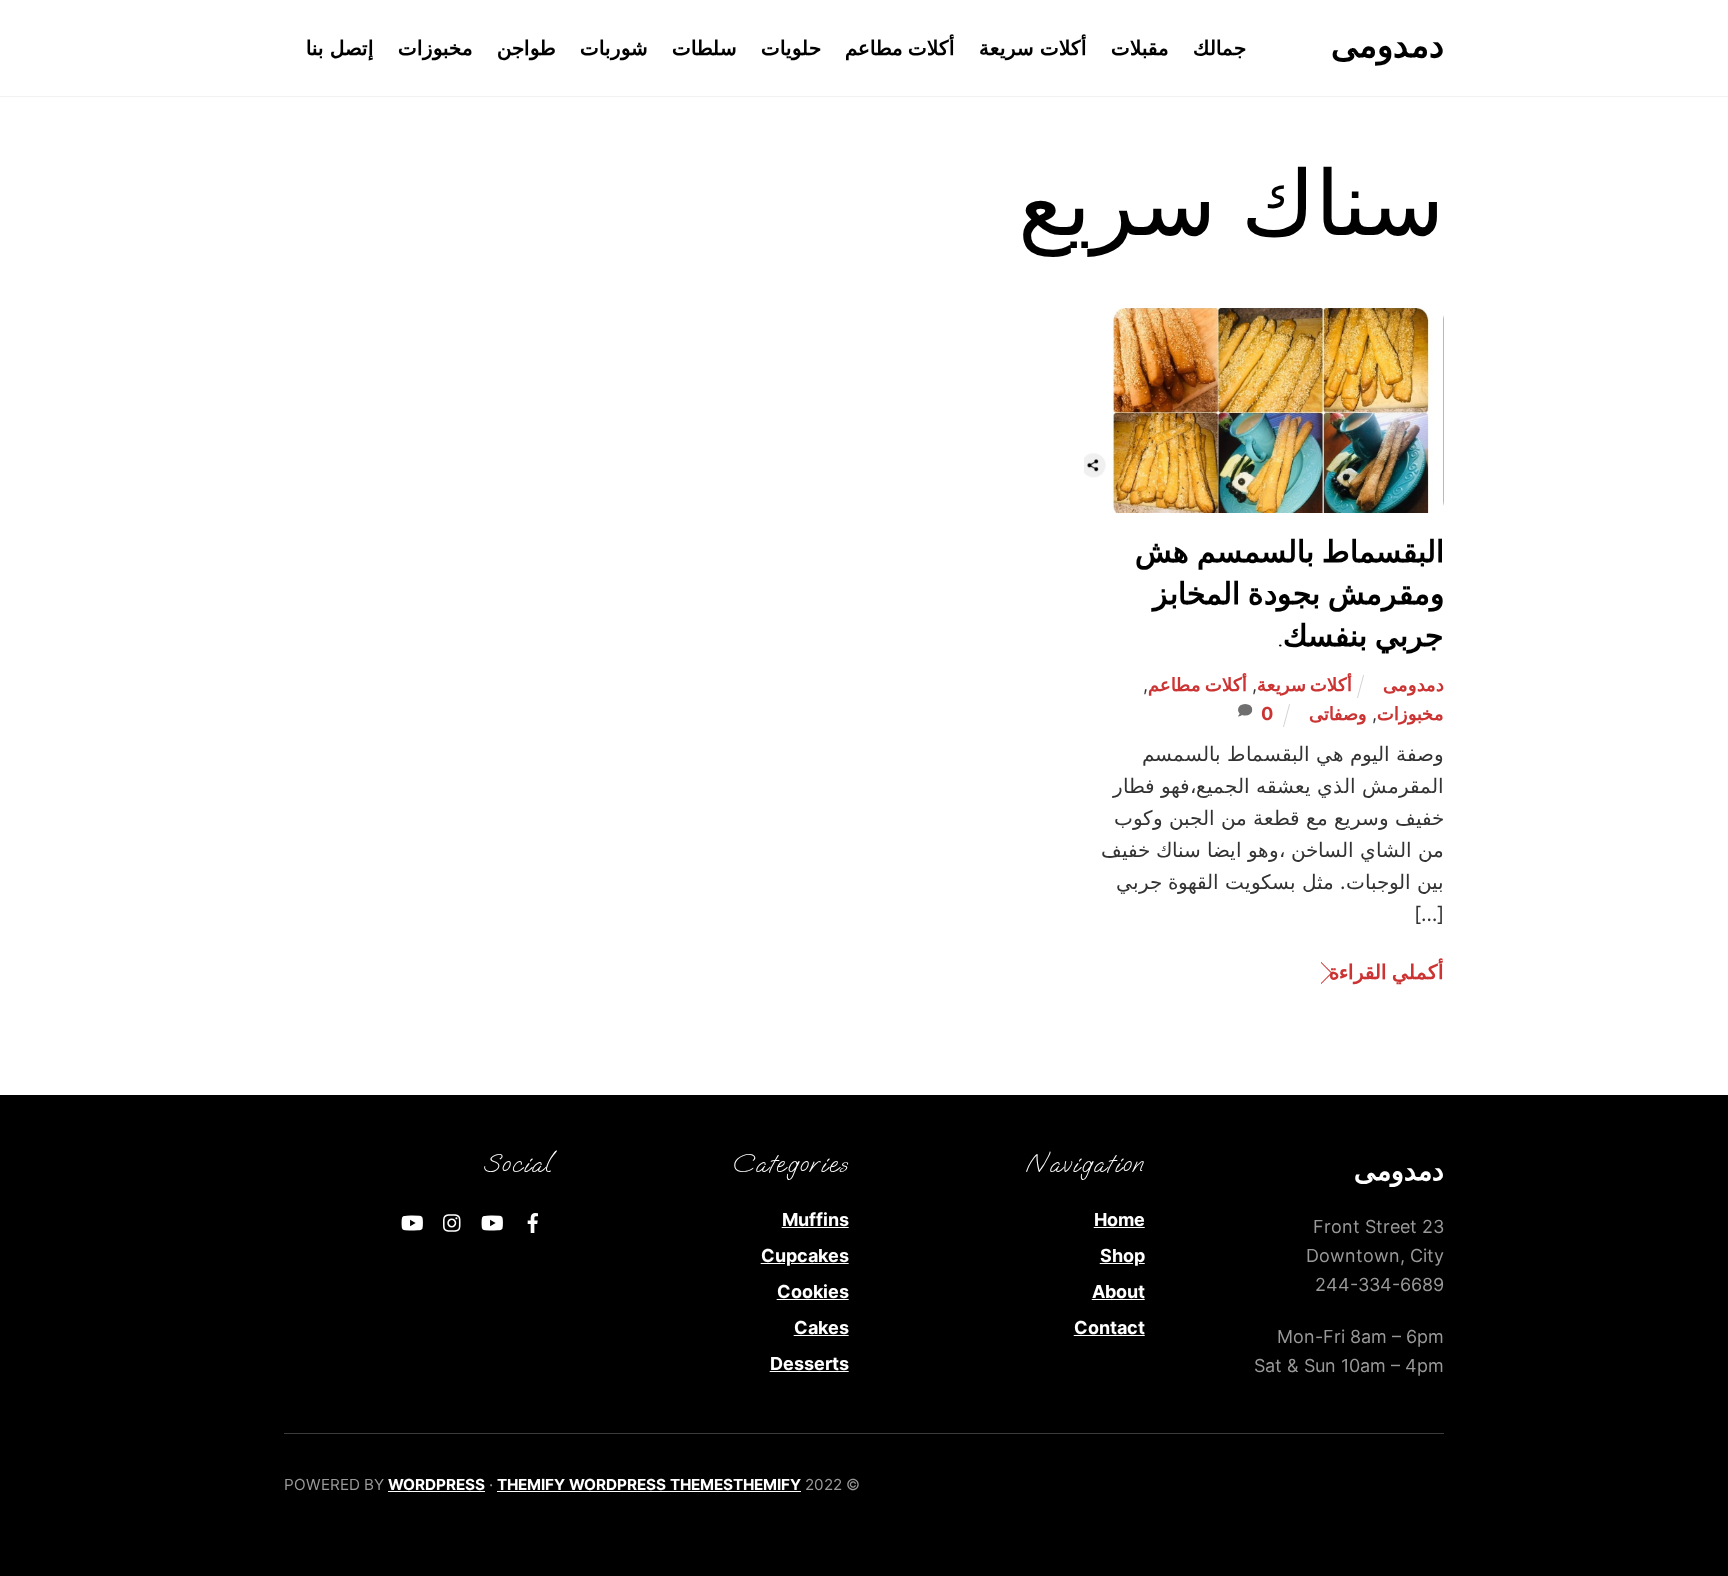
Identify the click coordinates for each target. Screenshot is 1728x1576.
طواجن (526, 48)
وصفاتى (1338, 713)
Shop (1122, 1255)
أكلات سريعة (1033, 48)
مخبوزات (435, 48)
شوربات (614, 48)
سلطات (704, 48)
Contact (1109, 1327)
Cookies (813, 1291)
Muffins (815, 1219)
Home (1119, 1219)
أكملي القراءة (1386, 972)
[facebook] (533, 1221)
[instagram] (453, 1221)
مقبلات (1140, 48)
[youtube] (493, 1221)
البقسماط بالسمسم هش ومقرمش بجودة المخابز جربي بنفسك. (1289, 595)
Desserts (809, 1363)
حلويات (791, 48)
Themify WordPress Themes (615, 1484)
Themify (767, 1484)
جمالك (1219, 48)
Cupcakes (805, 1255)
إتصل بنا (340, 48)
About (1118, 1291)
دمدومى (1413, 684)
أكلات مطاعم (900, 48)
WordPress (436, 1484)
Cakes (821, 1327)
